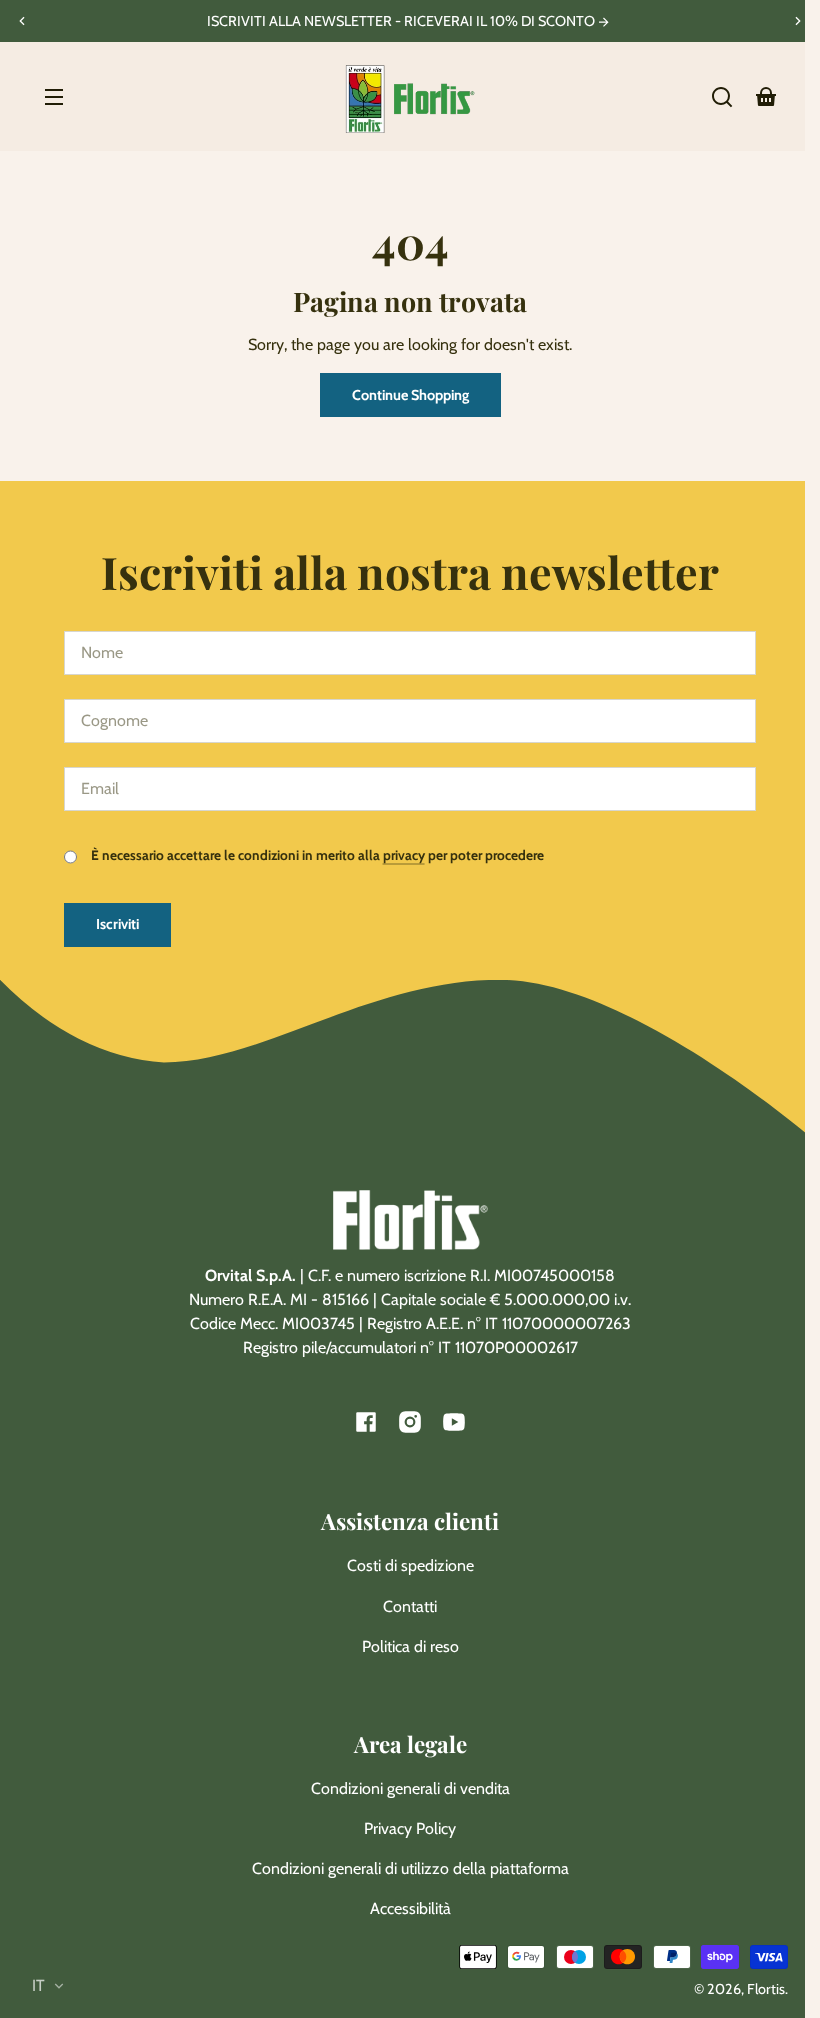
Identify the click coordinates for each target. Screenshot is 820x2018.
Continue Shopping (410, 395)
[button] (722, 97)
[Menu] (54, 97)
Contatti (410, 1606)
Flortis (766, 1989)
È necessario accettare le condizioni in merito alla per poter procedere (316, 855)
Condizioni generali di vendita (410, 1788)
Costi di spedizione (410, 1565)
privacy (404, 855)
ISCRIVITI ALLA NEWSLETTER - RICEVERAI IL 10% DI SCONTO (402, 21)
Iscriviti (117, 924)
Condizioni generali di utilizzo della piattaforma (410, 1868)
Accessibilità (410, 1908)
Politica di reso (410, 1646)
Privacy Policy (410, 1828)
